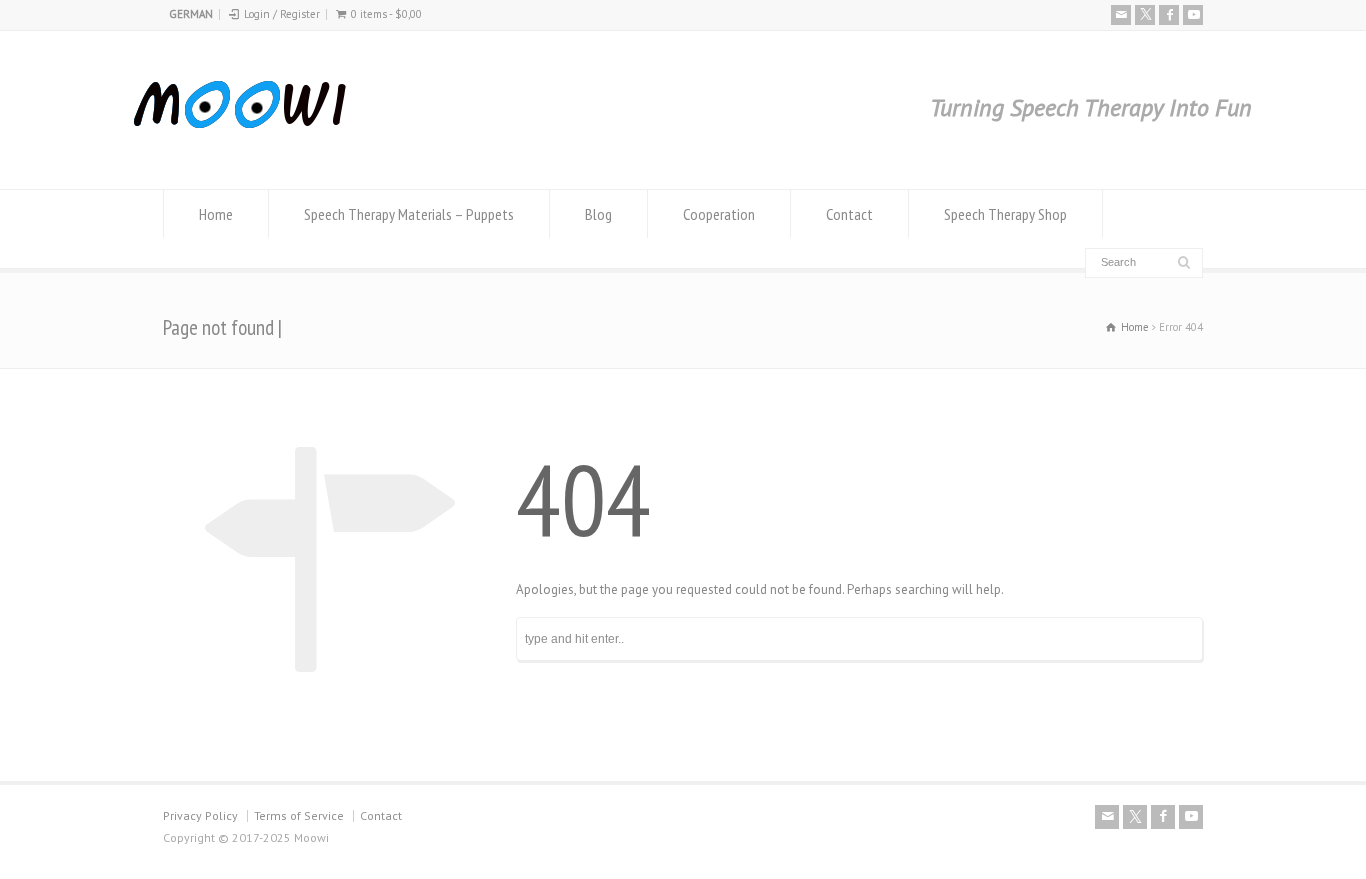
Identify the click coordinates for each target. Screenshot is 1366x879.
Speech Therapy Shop (1005, 214)
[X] (1145, 15)
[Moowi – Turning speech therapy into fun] (245, 151)
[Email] (1121, 15)
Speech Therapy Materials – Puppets (409, 214)
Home (216, 214)
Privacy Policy (200, 815)
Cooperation (719, 214)
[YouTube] (1193, 15)
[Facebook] (1169, 15)
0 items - (386, 14)
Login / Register (282, 14)
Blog (598, 214)
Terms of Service (299, 815)
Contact (849, 214)
